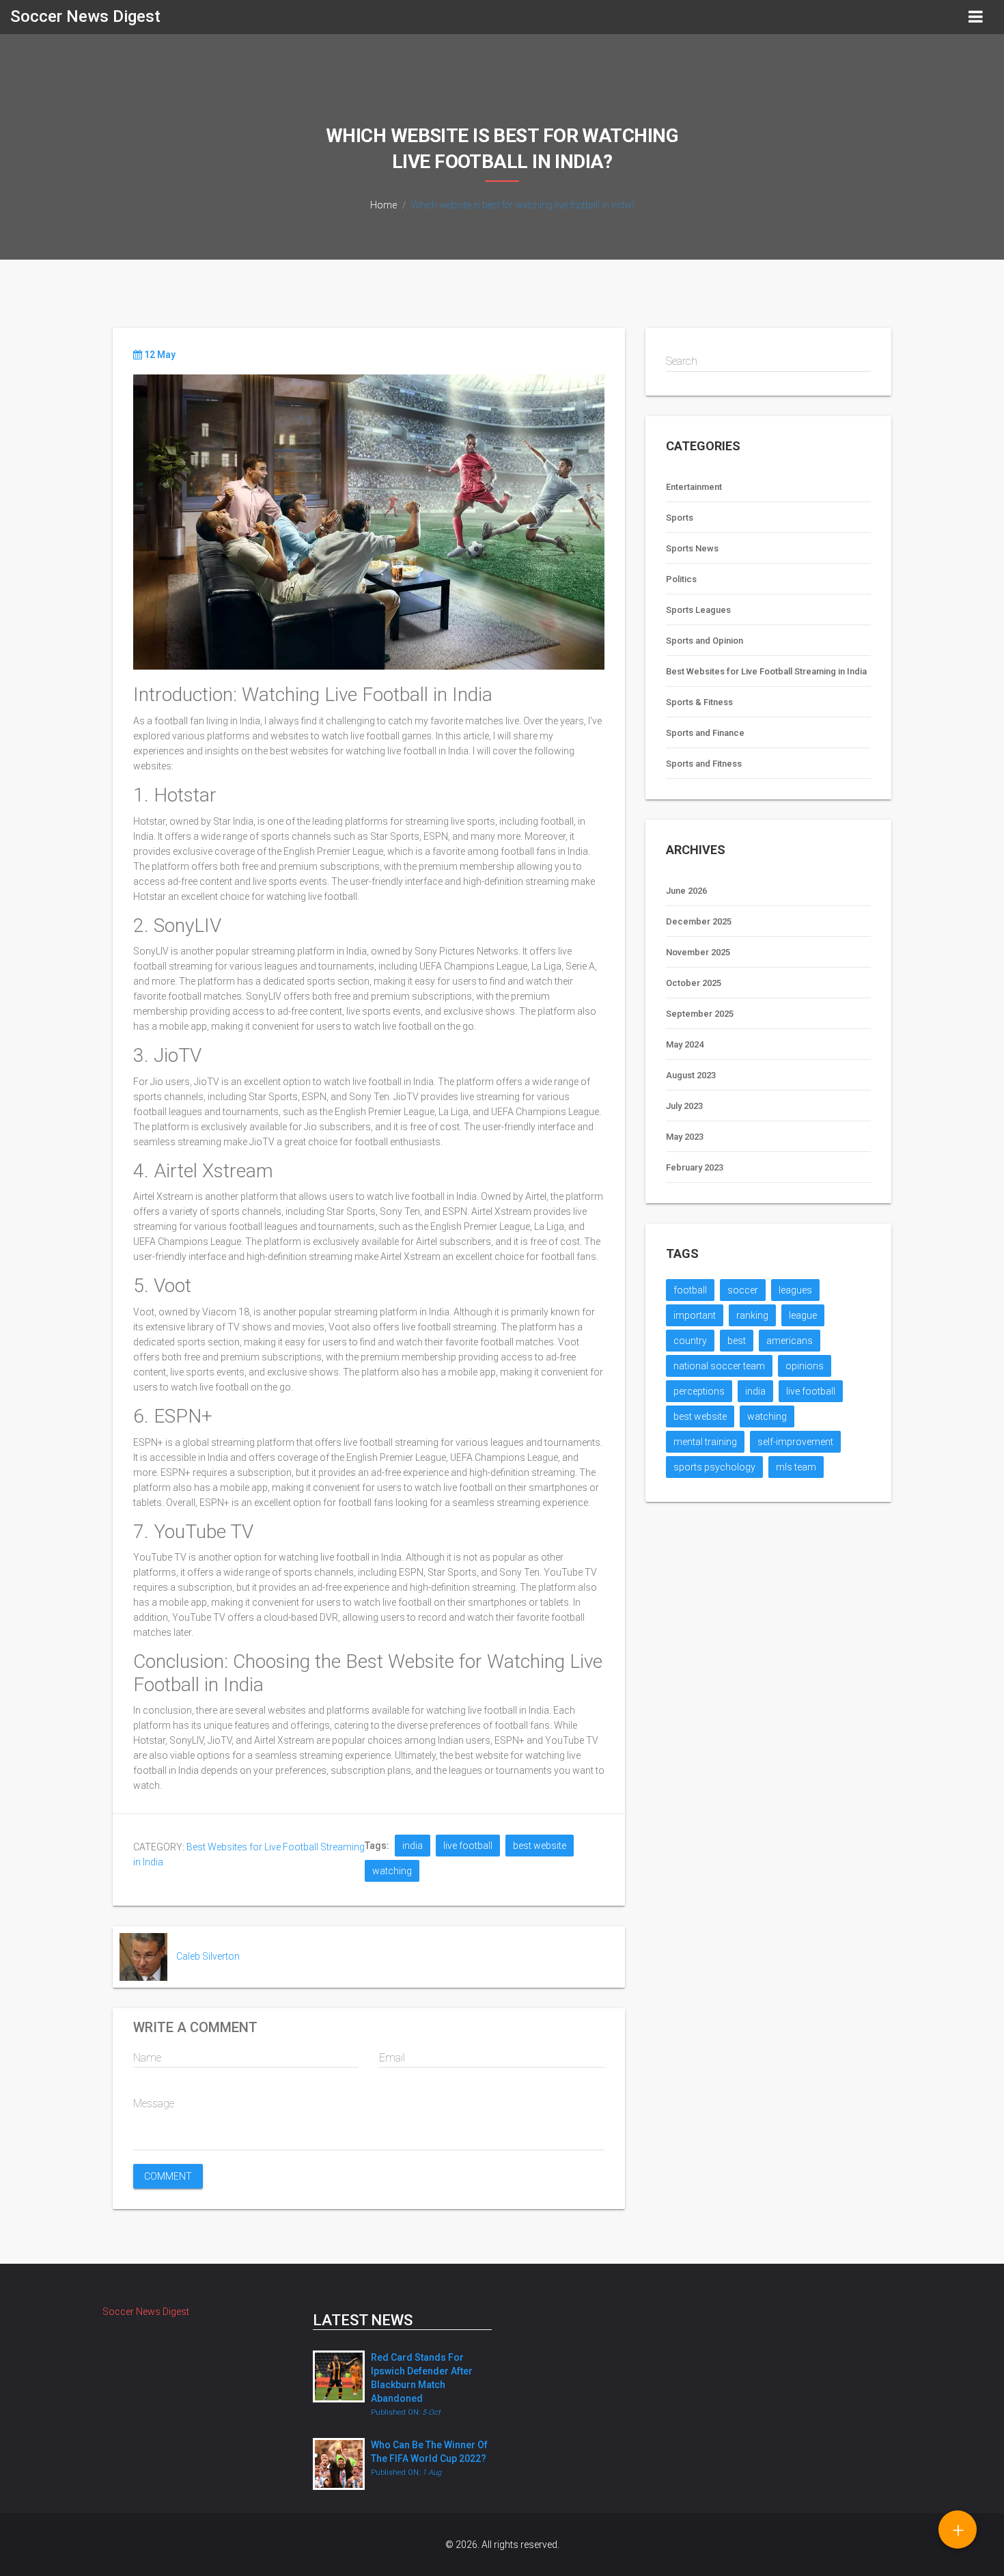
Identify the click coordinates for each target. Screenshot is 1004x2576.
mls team (796, 1467)
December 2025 (699, 921)
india (413, 1846)
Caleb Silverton (208, 1956)
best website (540, 1846)
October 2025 (694, 983)
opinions (805, 1366)
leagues (795, 1290)
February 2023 (695, 1167)
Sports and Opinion (705, 641)
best (737, 1341)
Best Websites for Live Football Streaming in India (766, 671)
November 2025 (698, 952)
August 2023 (691, 1075)
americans (790, 1341)
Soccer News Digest (85, 16)
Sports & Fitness (699, 702)
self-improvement (795, 1442)
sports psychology (714, 1467)
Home (384, 205)
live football (468, 1846)
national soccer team (719, 1366)
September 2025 (700, 1014)
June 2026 (686, 891)
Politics (681, 579)
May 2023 (685, 1137)
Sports (680, 518)
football (690, 1290)
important (695, 1315)
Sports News (692, 548)
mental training (705, 1442)
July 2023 (684, 1106)
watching (392, 1871)
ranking (752, 1315)
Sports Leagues (698, 610)
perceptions (699, 1391)
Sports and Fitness (704, 764)
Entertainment (694, 487)
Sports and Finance (705, 733)
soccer (743, 1290)
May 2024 (685, 1044)
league (803, 1315)
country (690, 1341)
